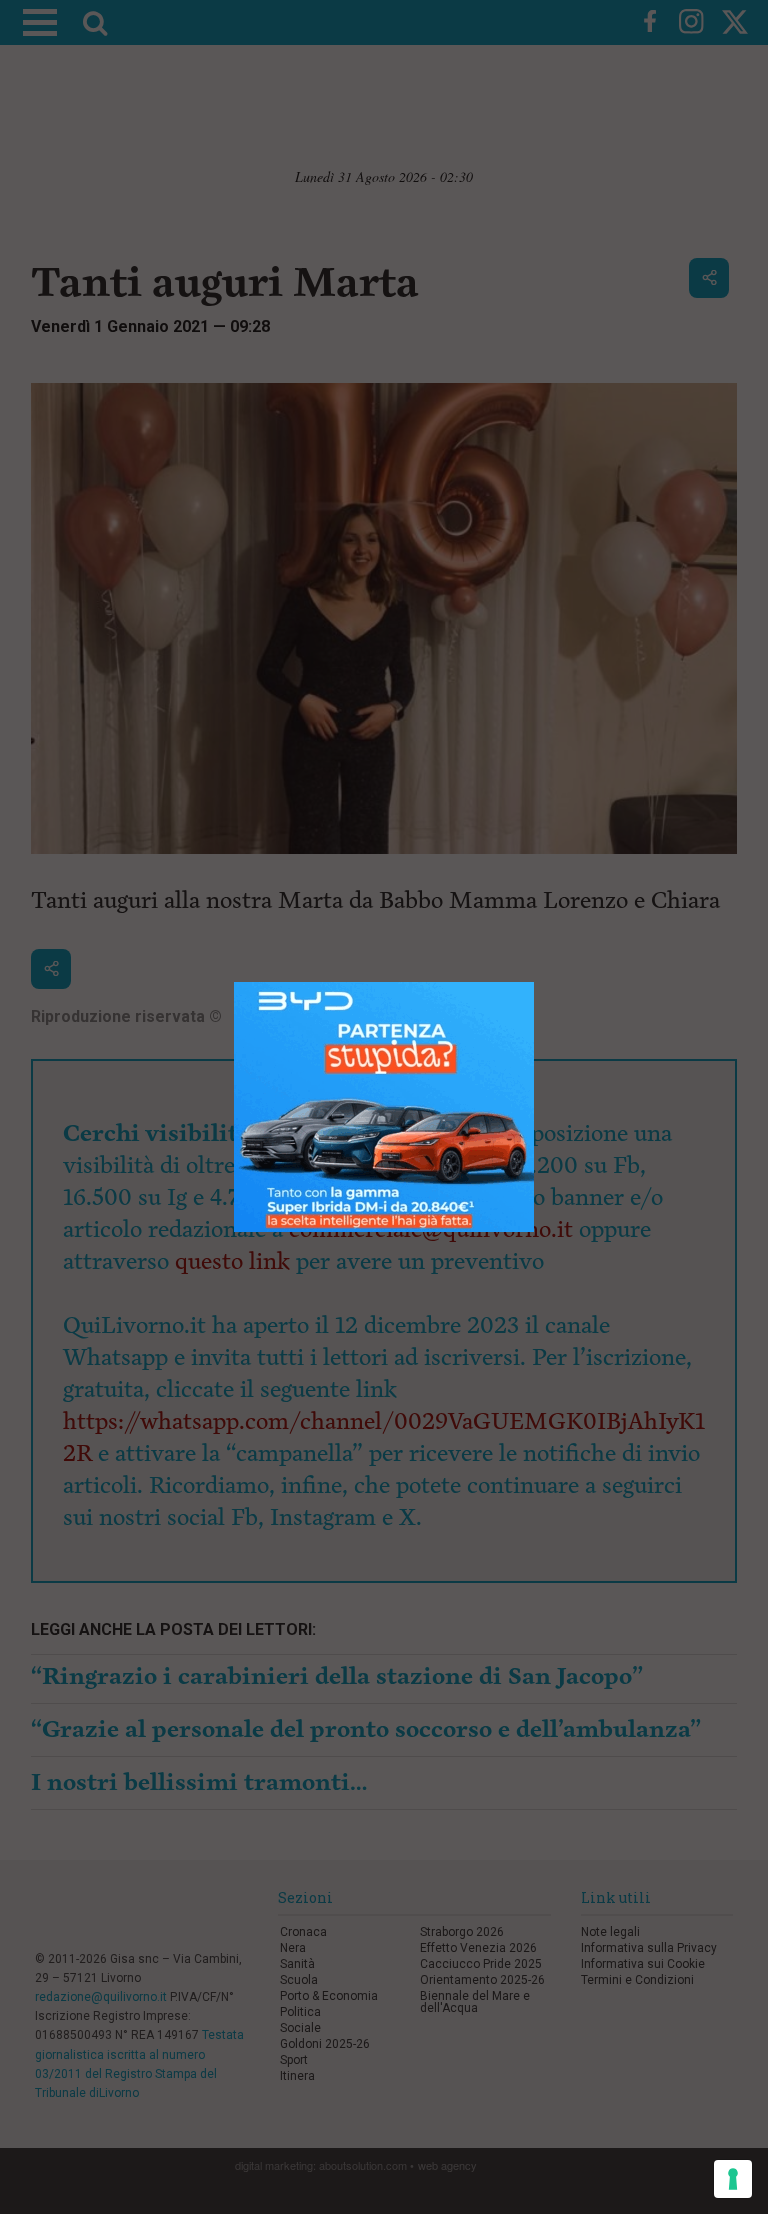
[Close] (534, 982)
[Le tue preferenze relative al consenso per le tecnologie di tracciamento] (733, 2179)
